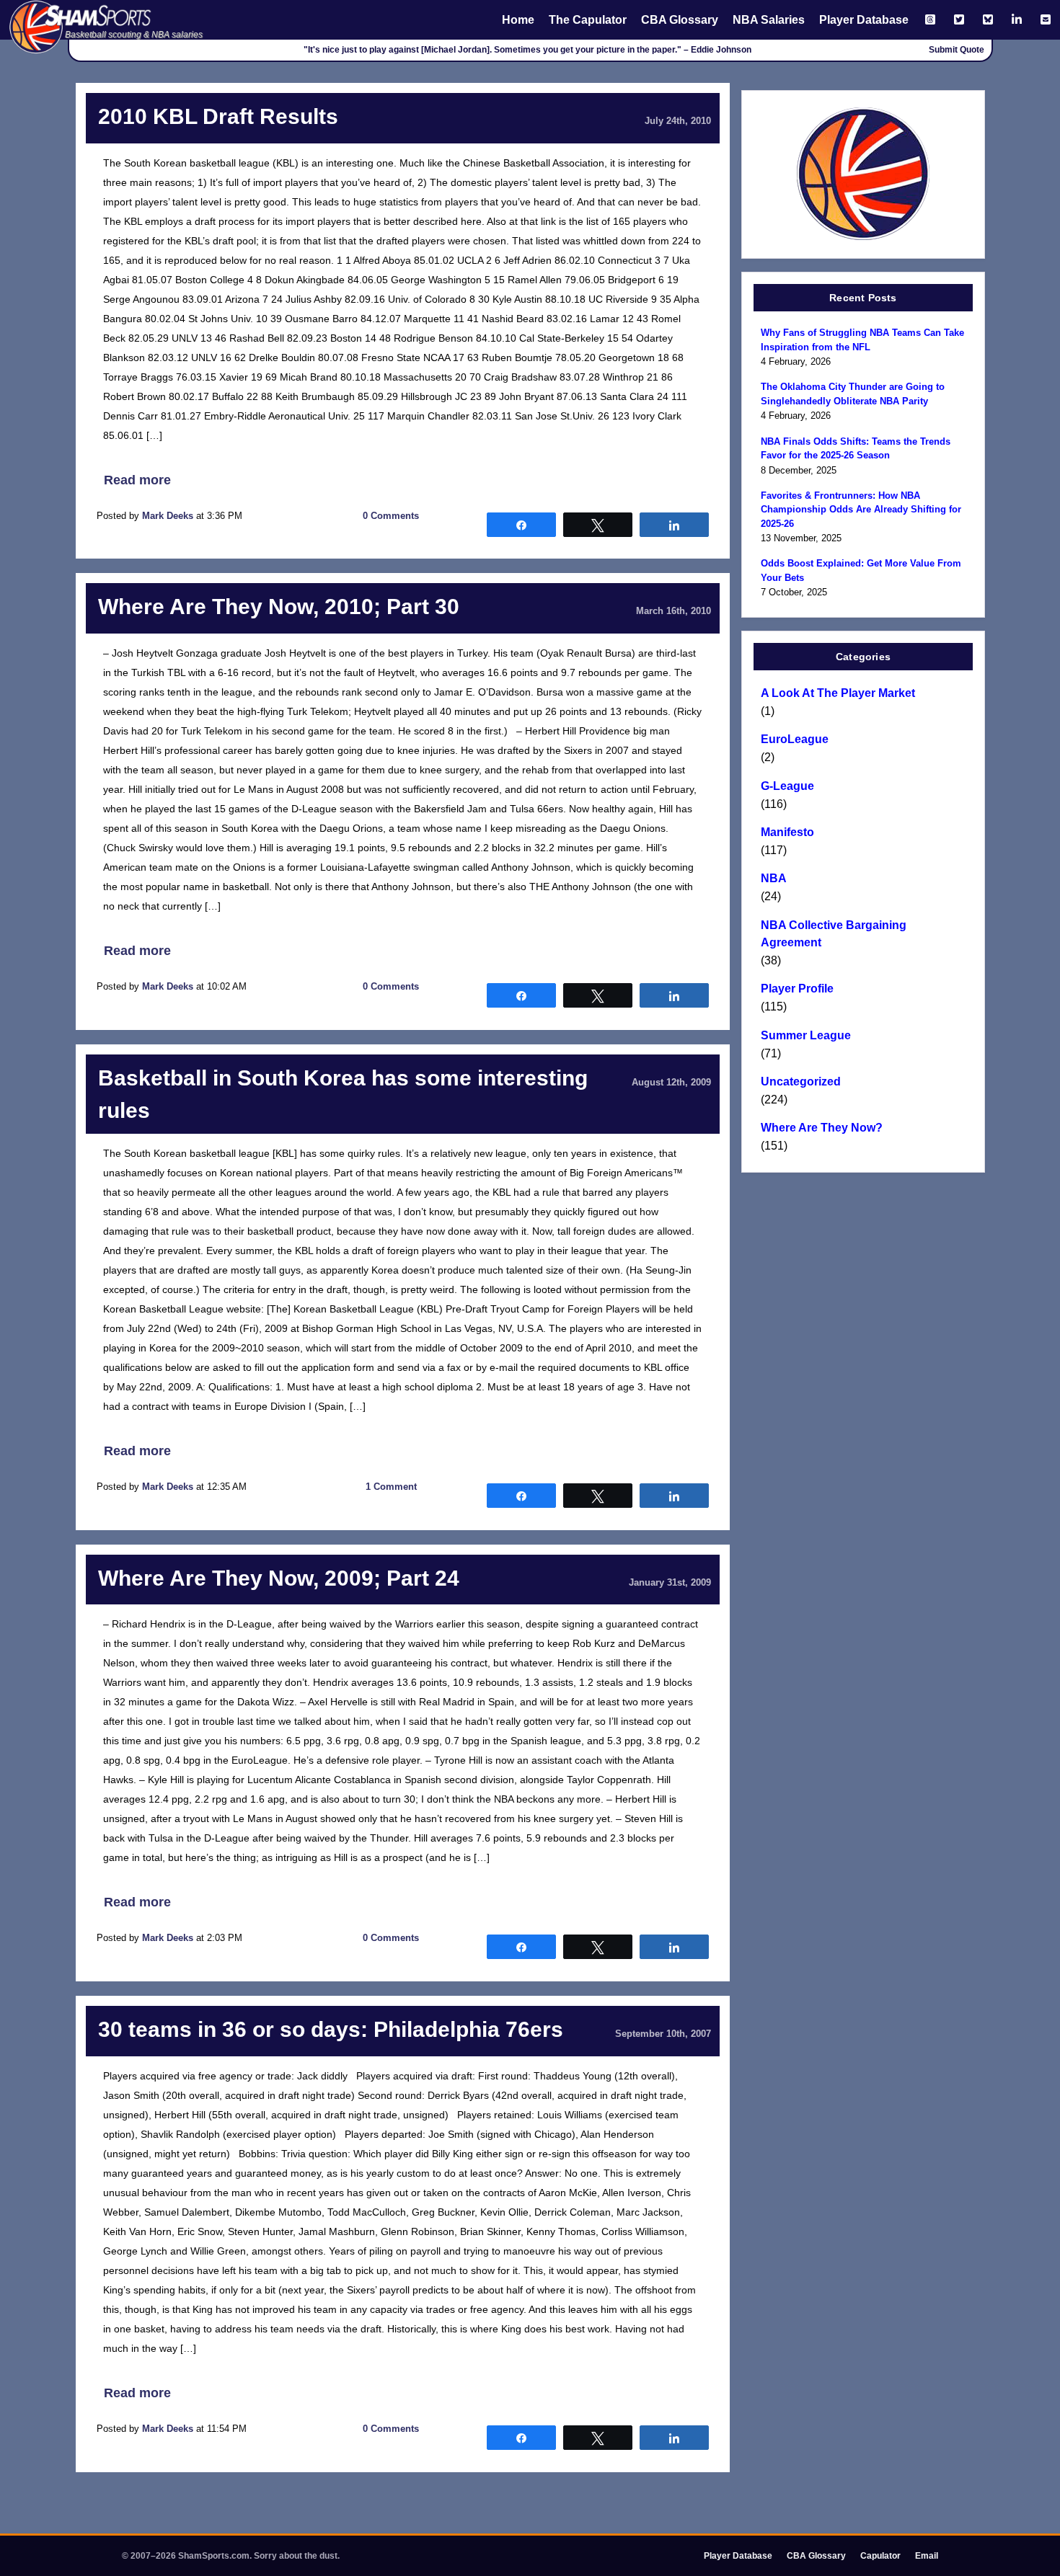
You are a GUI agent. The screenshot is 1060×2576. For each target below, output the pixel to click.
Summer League (806, 1035)
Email (927, 2556)
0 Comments (391, 516)
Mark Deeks (168, 516)
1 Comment (391, 1487)
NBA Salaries (769, 20)
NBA (774, 878)
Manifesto (787, 832)
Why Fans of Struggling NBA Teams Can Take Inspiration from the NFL (862, 340)
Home (518, 20)
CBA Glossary (680, 20)
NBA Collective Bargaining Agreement (834, 934)
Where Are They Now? (822, 1128)
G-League (787, 786)
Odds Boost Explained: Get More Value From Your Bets (861, 570)
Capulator (880, 2556)
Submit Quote (957, 50)
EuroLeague (795, 739)
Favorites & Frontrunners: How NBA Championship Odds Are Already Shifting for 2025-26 (861, 510)
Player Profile (797, 989)
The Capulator (588, 20)
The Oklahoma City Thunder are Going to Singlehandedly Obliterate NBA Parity (853, 394)
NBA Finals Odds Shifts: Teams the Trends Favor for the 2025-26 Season (856, 449)
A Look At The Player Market (838, 693)
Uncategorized (801, 1082)
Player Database (864, 20)
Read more (137, 480)
